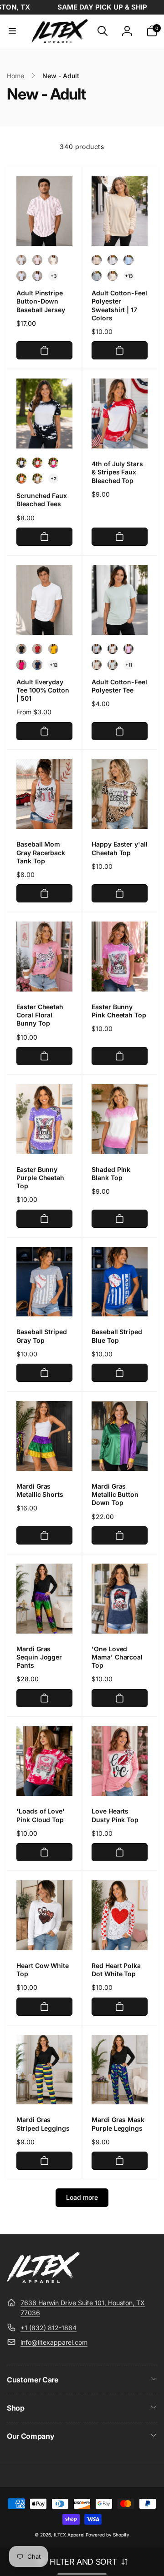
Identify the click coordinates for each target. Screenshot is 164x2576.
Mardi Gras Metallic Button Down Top (115, 1494)
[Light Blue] (128, 260)
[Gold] (53, 649)
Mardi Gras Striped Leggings (43, 2124)
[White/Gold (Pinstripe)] (53, 260)
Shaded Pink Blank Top (111, 1173)
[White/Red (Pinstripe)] (37, 260)
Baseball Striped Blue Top (117, 1336)
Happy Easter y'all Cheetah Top (120, 848)
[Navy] (37, 665)
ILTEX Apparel (69, 2535)
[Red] (37, 463)
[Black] (21, 463)
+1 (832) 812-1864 (49, 2328)
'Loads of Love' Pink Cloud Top (41, 1815)
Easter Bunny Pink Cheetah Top (119, 1011)
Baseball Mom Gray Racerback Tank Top (41, 852)
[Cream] (113, 276)
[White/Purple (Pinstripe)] (37, 276)
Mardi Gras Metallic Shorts (40, 1490)
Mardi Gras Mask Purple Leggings (118, 2124)
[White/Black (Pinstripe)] (21, 260)
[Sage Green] (113, 665)
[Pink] (53, 463)
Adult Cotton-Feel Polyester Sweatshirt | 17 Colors (119, 305)
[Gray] (97, 276)
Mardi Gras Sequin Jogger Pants (39, 1657)
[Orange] (21, 478)
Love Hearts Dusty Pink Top (115, 1815)
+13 (129, 276)
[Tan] (97, 260)
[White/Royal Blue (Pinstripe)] (21, 276)
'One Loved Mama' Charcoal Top (117, 1657)
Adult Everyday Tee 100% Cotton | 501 (43, 690)
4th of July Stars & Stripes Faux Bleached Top (117, 472)
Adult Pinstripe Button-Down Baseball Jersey (41, 301)
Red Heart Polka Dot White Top (116, 1970)
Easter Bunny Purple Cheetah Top (40, 1178)
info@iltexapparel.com (54, 2342)
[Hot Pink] (21, 665)
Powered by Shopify (108, 2535)
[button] (12, 31)
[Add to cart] (44, 350)
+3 (54, 276)
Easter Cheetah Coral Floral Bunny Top (40, 1015)
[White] (113, 260)
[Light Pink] (128, 649)
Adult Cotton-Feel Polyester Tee (119, 686)
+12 (54, 665)
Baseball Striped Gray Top (42, 1336)
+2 (54, 478)
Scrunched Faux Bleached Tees (42, 500)
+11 (129, 665)
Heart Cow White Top (43, 1970)
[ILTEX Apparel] (43, 2280)
